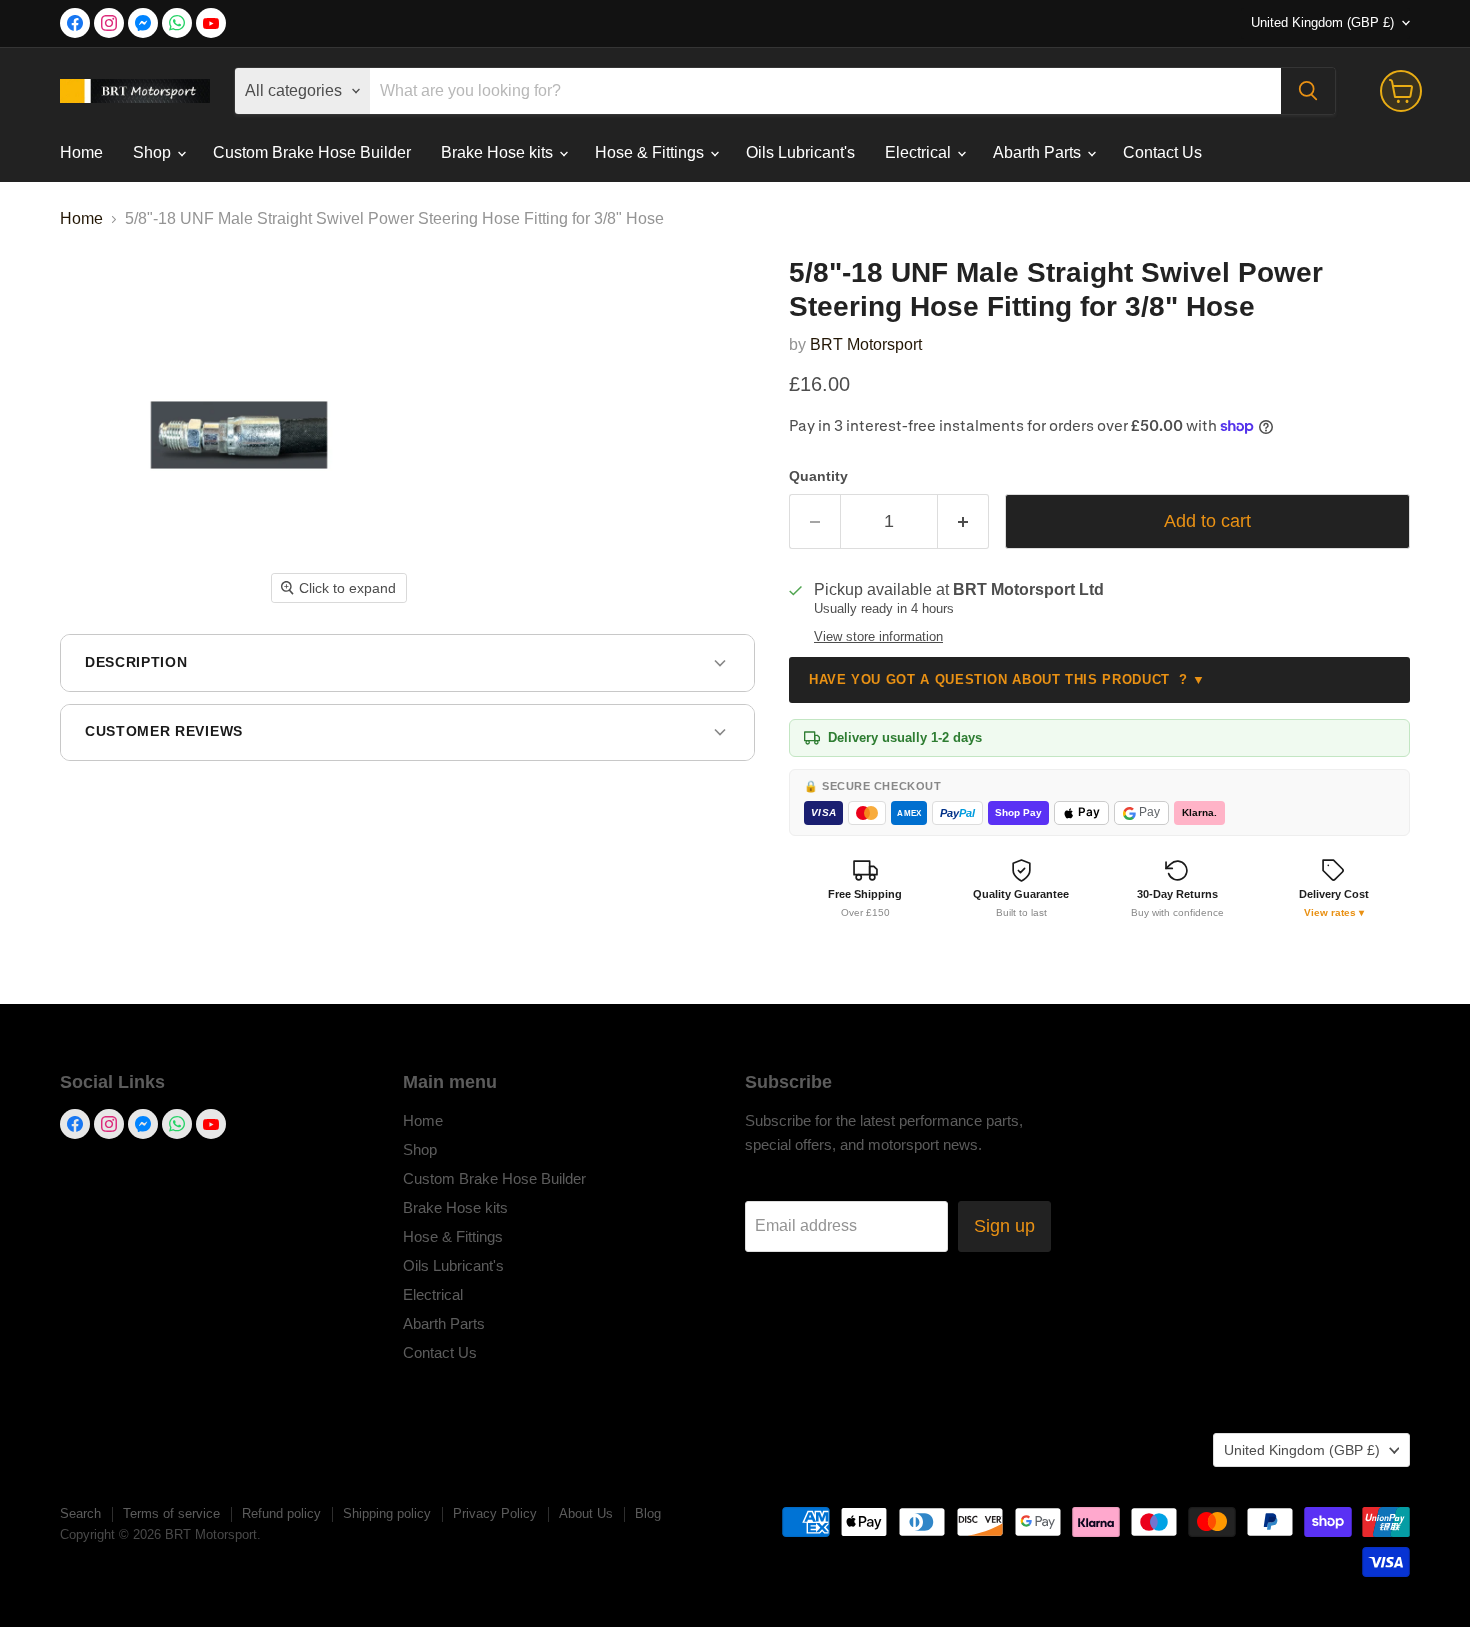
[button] (1334, 888)
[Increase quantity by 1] (963, 521)
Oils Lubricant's (800, 152)
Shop (154, 152)
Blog (648, 1513)
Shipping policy (387, 1513)
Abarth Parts (1039, 152)
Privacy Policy (495, 1513)
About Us (586, 1513)
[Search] (1308, 91)
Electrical (920, 152)
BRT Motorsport (866, 344)
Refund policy (281, 1513)
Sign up (1004, 1226)
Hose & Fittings (651, 152)
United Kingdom (1322, 22)
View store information (878, 637)
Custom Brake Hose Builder (312, 152)
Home (81, 152)
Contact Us (1162, 152)
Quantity (818, 476)
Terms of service (171, 1513)
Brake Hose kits (499, 152)
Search (80, 1513)
